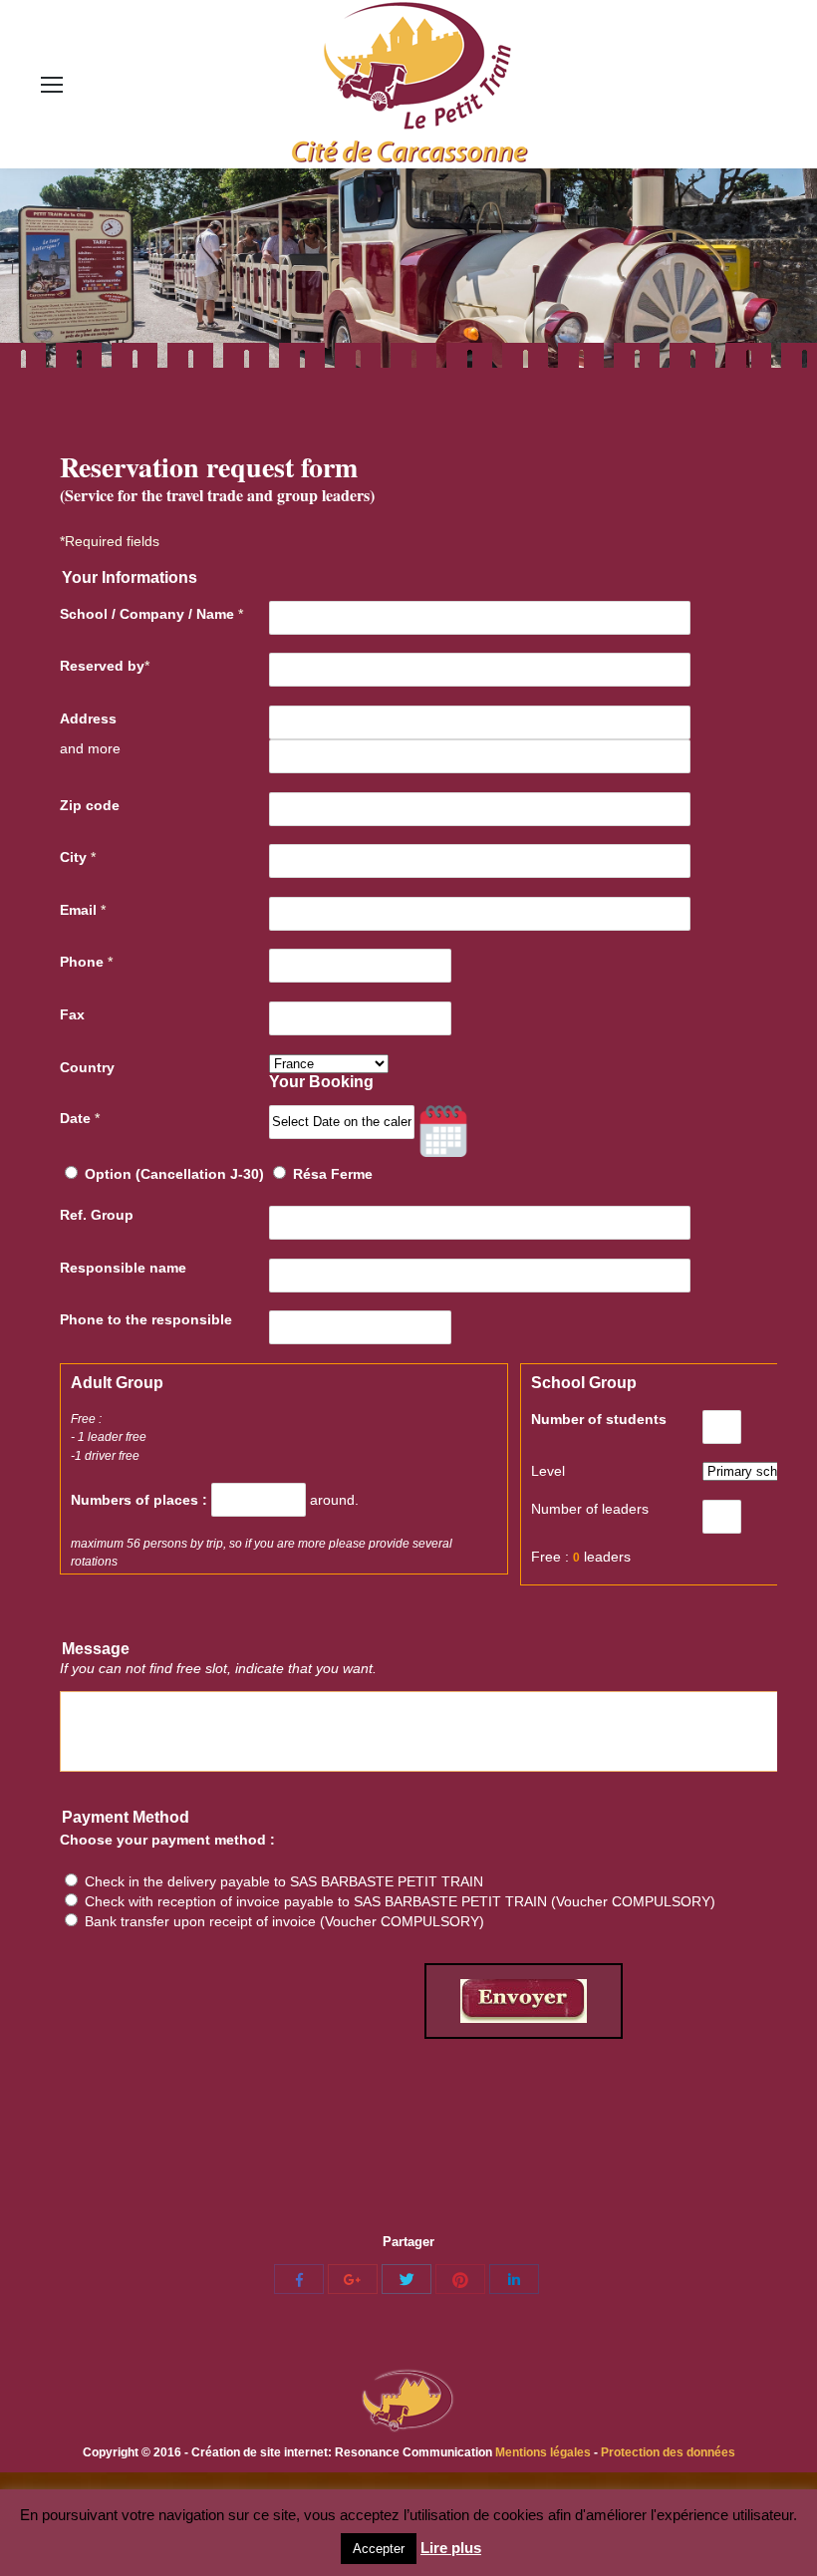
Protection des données (668, 2452)
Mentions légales (545, 2452)
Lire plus (451, 2548)
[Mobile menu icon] (52, 85)
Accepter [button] (379, 2549)
